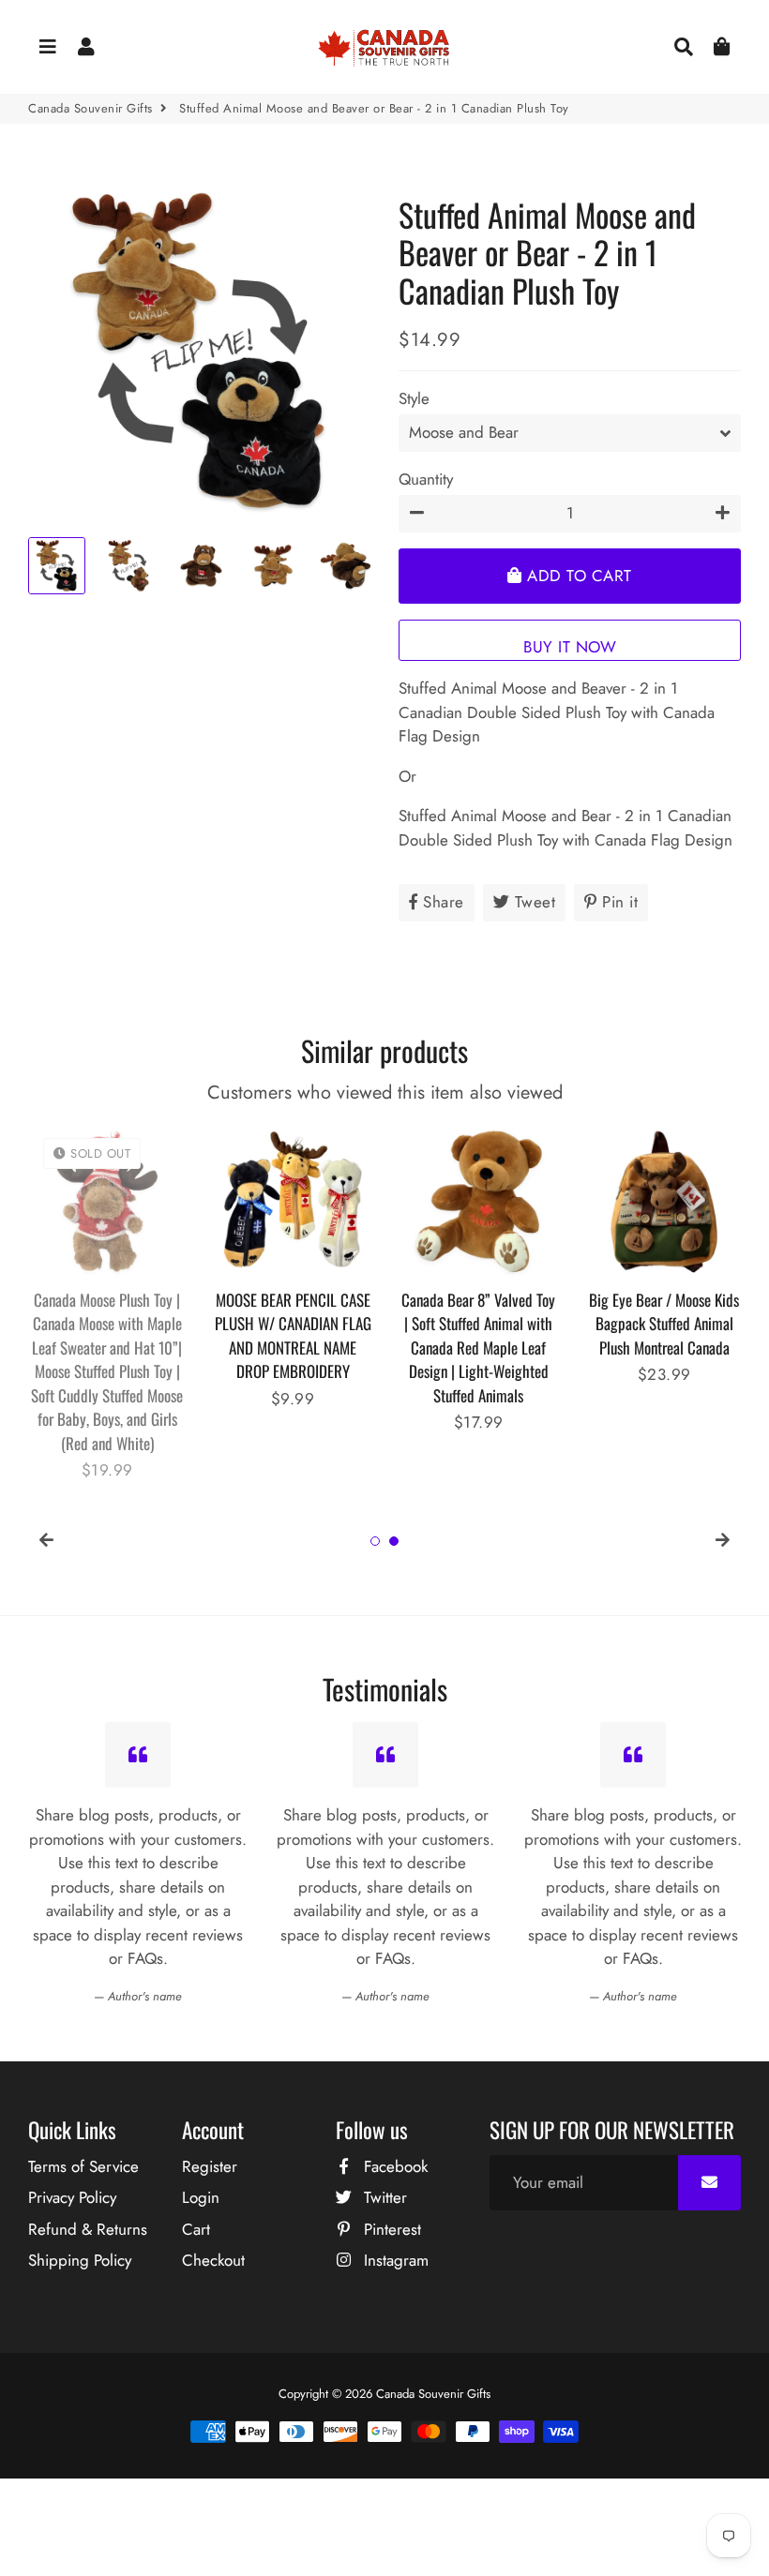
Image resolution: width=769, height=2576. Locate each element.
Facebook (393, 2166)
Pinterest (390, 2229)
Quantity (426, 479)
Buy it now (570, 647)
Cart (196, 2229)
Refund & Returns (88, 2229)
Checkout (213, 2260)
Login (201, 2197)
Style (414, 398)
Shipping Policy (80, 2260)
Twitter (383, 2197)
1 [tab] (375, 1541)
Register (210, 2166)
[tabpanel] (107, 1267)
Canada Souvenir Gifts (90, 108)
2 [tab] (394, 1541)
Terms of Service (83, 2166)
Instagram (394, 2260)
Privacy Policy (72, 2197)
